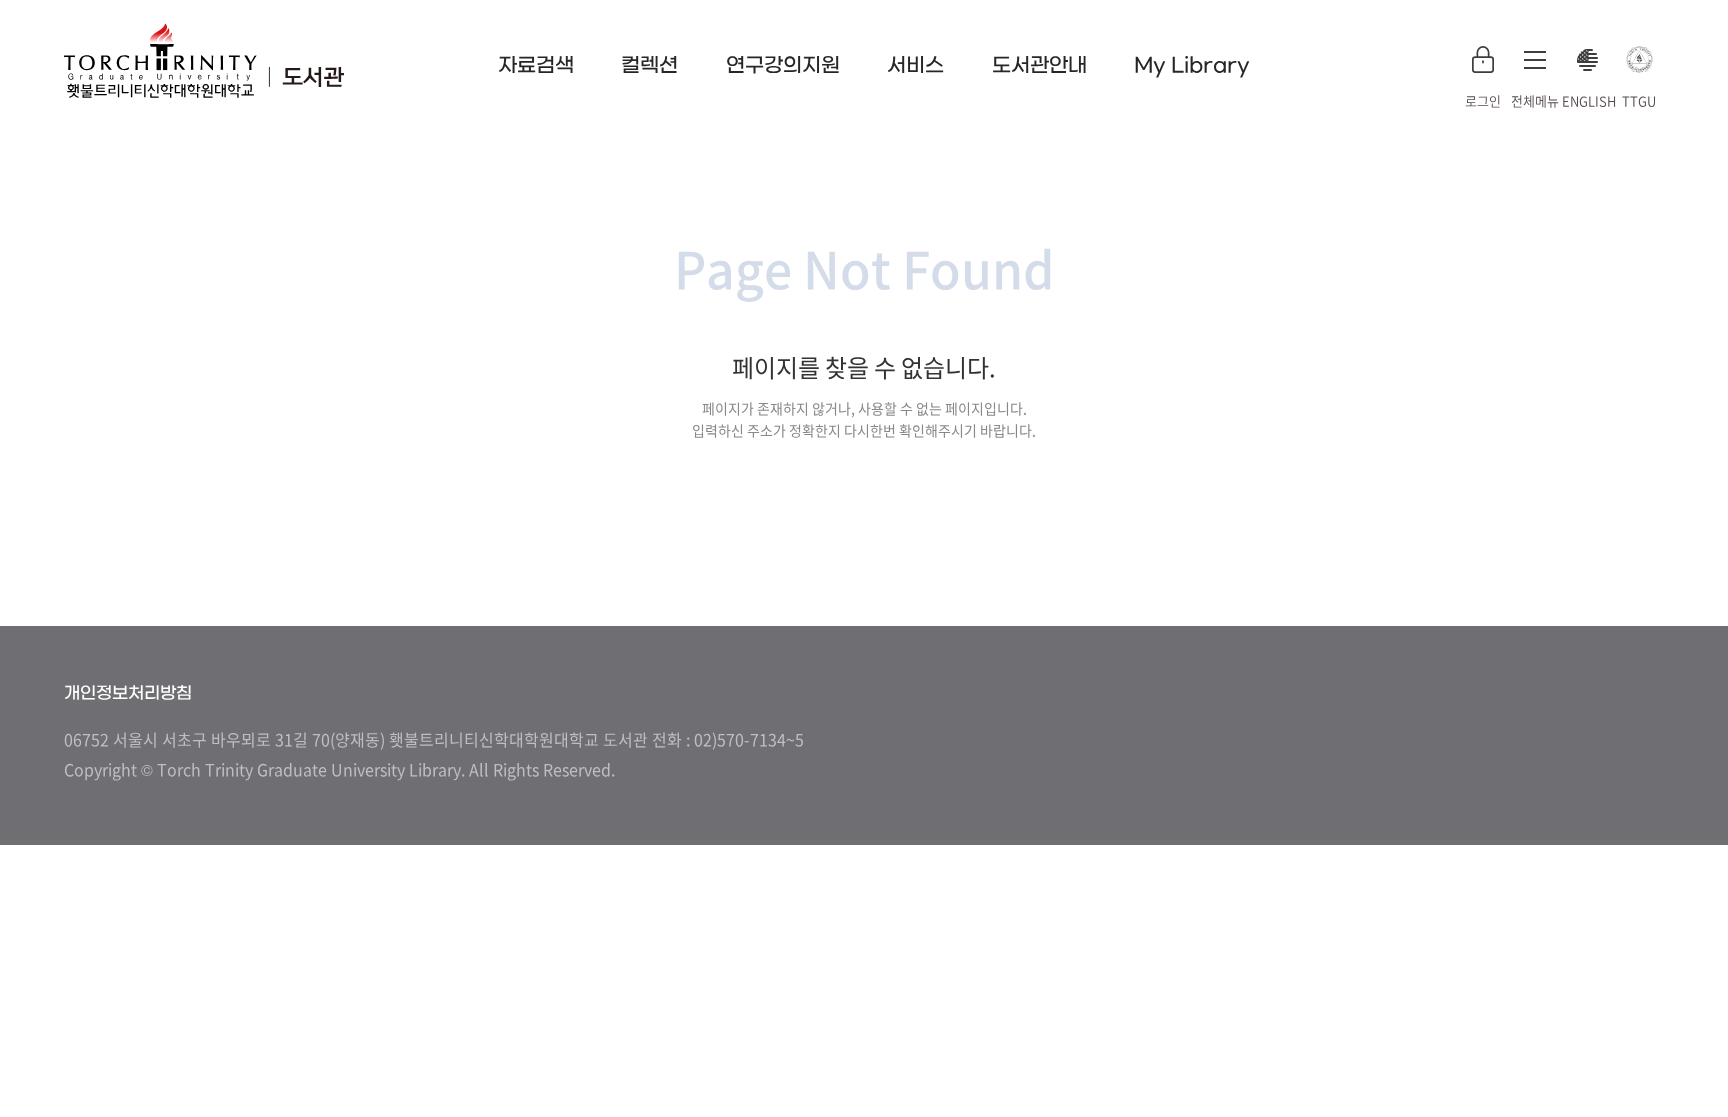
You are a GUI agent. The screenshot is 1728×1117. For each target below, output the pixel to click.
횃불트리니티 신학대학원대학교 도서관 (204, 60)
